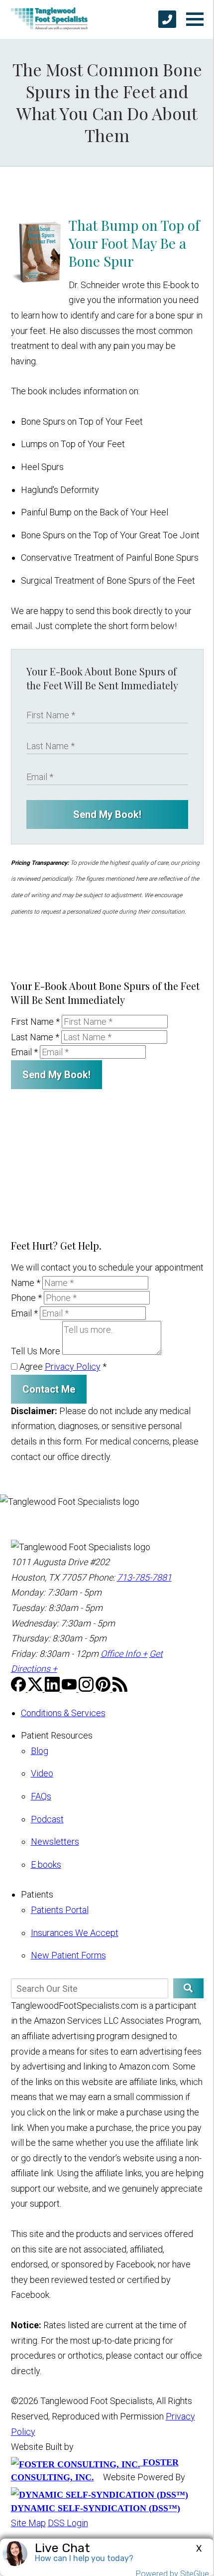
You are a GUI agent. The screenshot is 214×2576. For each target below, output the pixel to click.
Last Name (35, 1037)
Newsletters (55, 1842)
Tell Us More (36, 1352)
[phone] (167, 19)
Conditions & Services (63, 1713)
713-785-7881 (144, 1577)
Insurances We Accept (75, 1933)
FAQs (41, 1796)
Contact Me (49, 1389)
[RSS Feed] (120, 1689)
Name (26, 1283)
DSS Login (68, 2523)
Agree (62, 1367)
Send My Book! (107, 814)
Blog (40, 1751)
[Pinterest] (104, 1689)
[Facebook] (19, 1689)
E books (46, 1864)
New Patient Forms (68, 1955)
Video (42, 1773)
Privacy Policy (73, 1367)
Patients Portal (60, 1910)
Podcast (47, 1819)
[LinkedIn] (53, 1689)
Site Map (28, 2523)
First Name (35, 1022)
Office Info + (124, 1654)
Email (24, 1052)
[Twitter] (36, 1689)
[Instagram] (87, 1689)
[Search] (188, 1988)
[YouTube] (70, 1689)
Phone (26, 1298)
